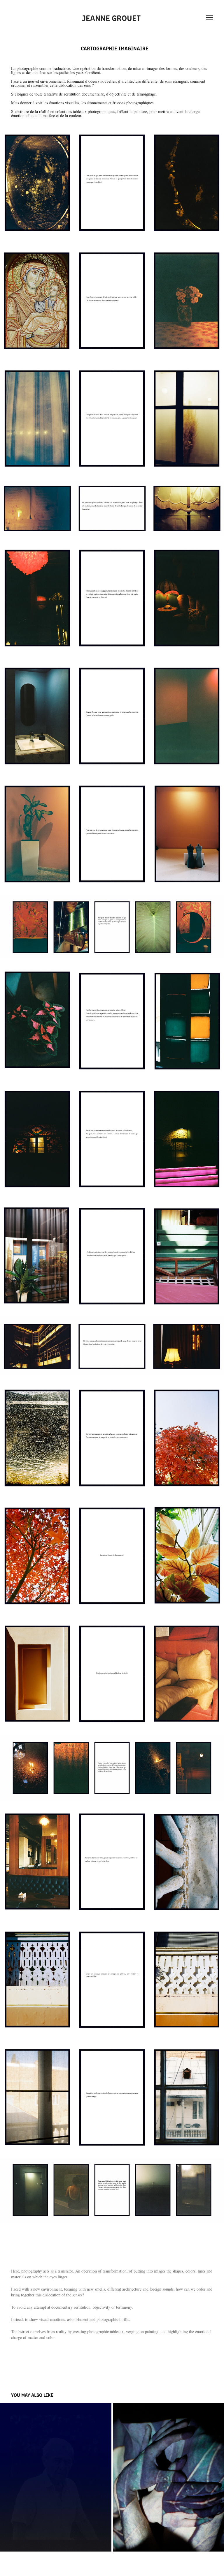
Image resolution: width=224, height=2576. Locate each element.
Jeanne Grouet (112, 17)
